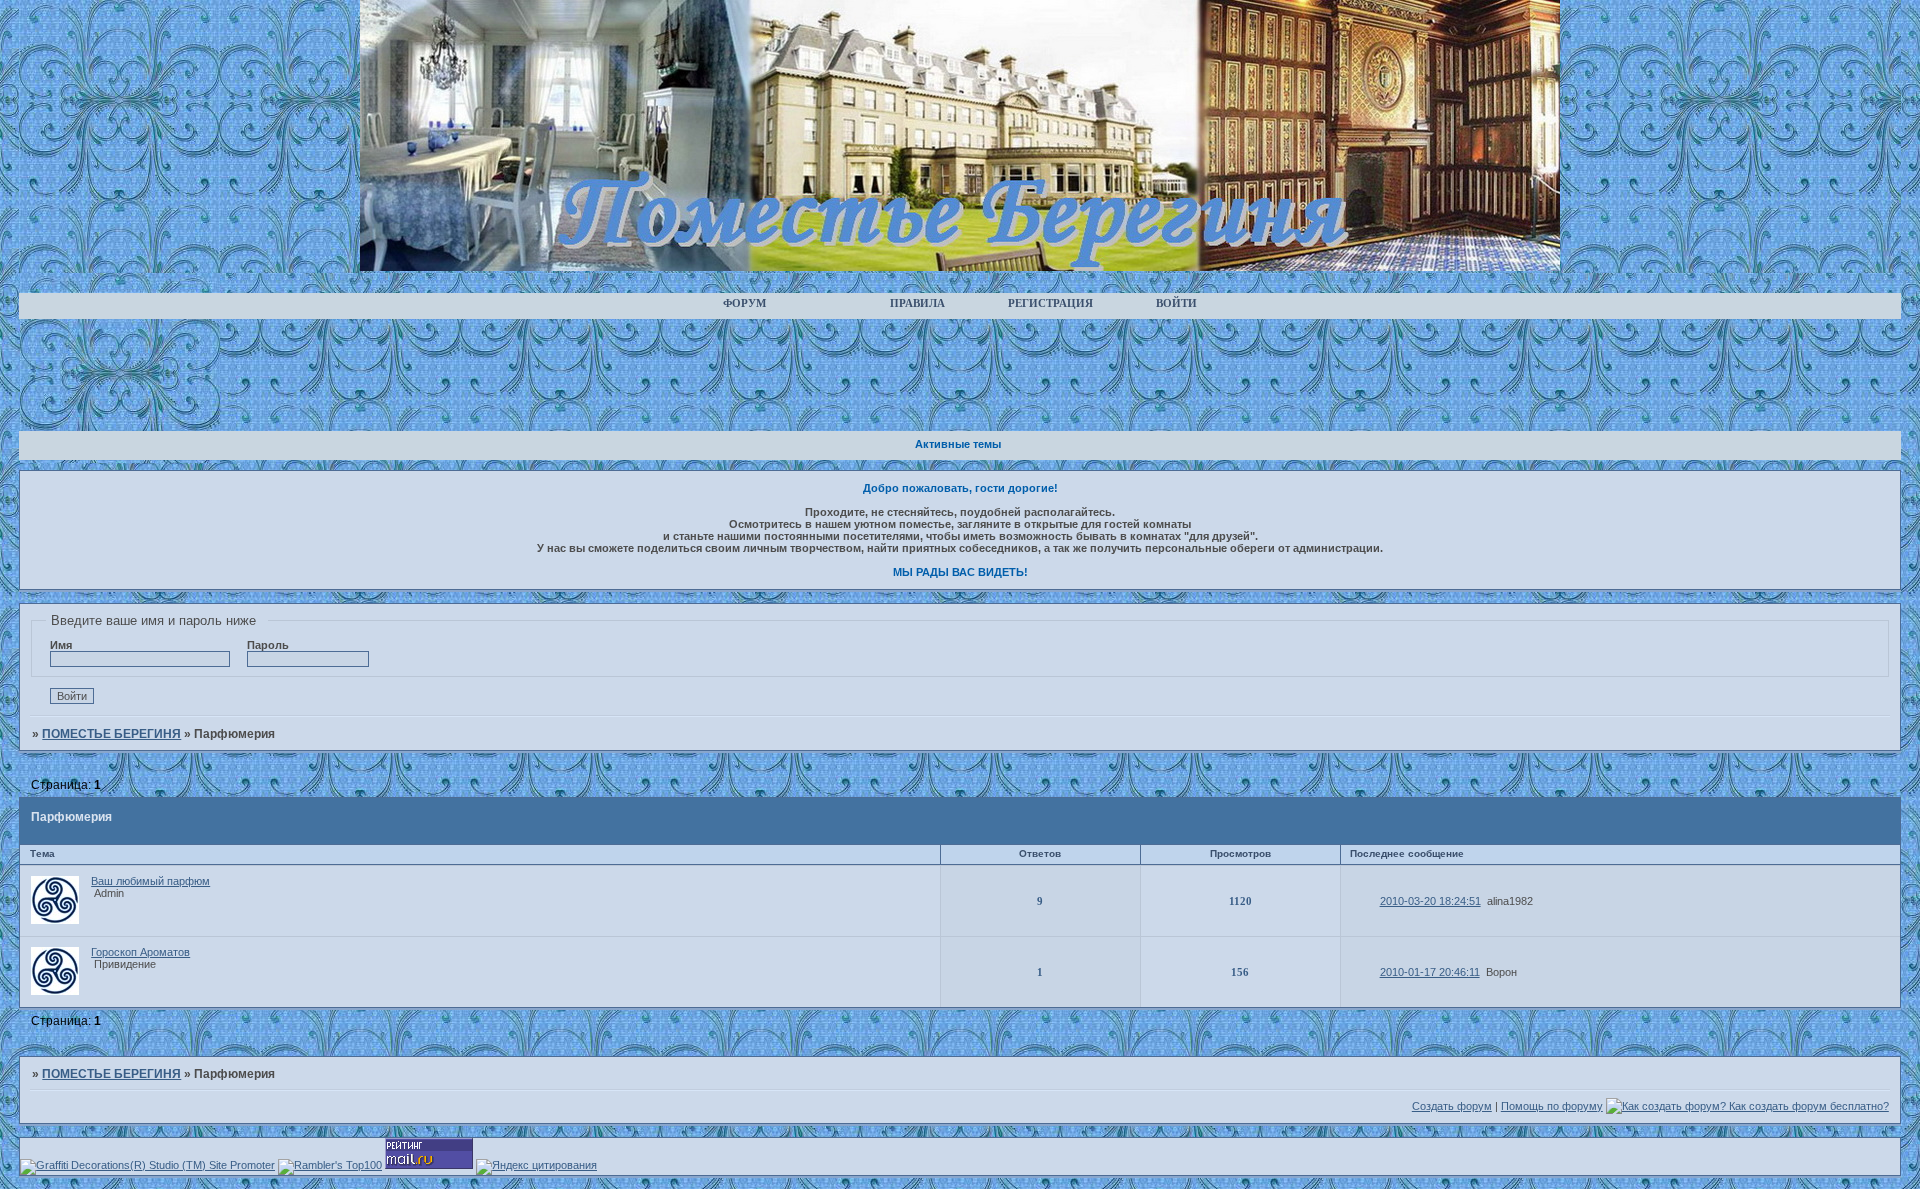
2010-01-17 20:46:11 (1430, 972)
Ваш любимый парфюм (150, 881)
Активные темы (958, 444)
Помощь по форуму (1552, 1106)
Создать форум (1452, 1106)
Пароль (268, 645)
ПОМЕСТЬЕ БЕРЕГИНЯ (111, 734)
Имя (61, 645)
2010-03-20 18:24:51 (1430, 901)
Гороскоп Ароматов (140, 952)
